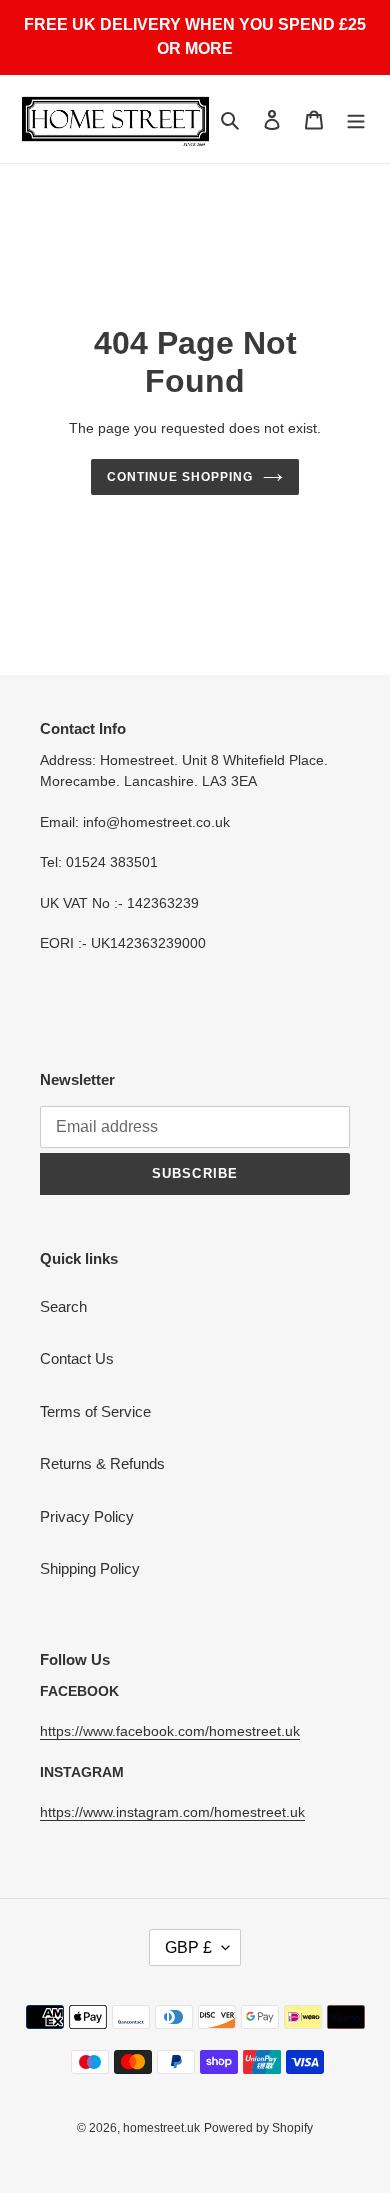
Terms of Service (95, 1411)
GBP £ (188, 1947)
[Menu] (356, 119)
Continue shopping (180, 477)
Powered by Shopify (258, 2128)
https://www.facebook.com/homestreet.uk (170, 1731)
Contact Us (77, 1358)
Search (63, 1306)
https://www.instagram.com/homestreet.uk (172, 1812)
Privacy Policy (87, 1516)
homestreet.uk (161, 2128)
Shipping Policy (90, 1568)
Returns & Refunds (102, 1463)
